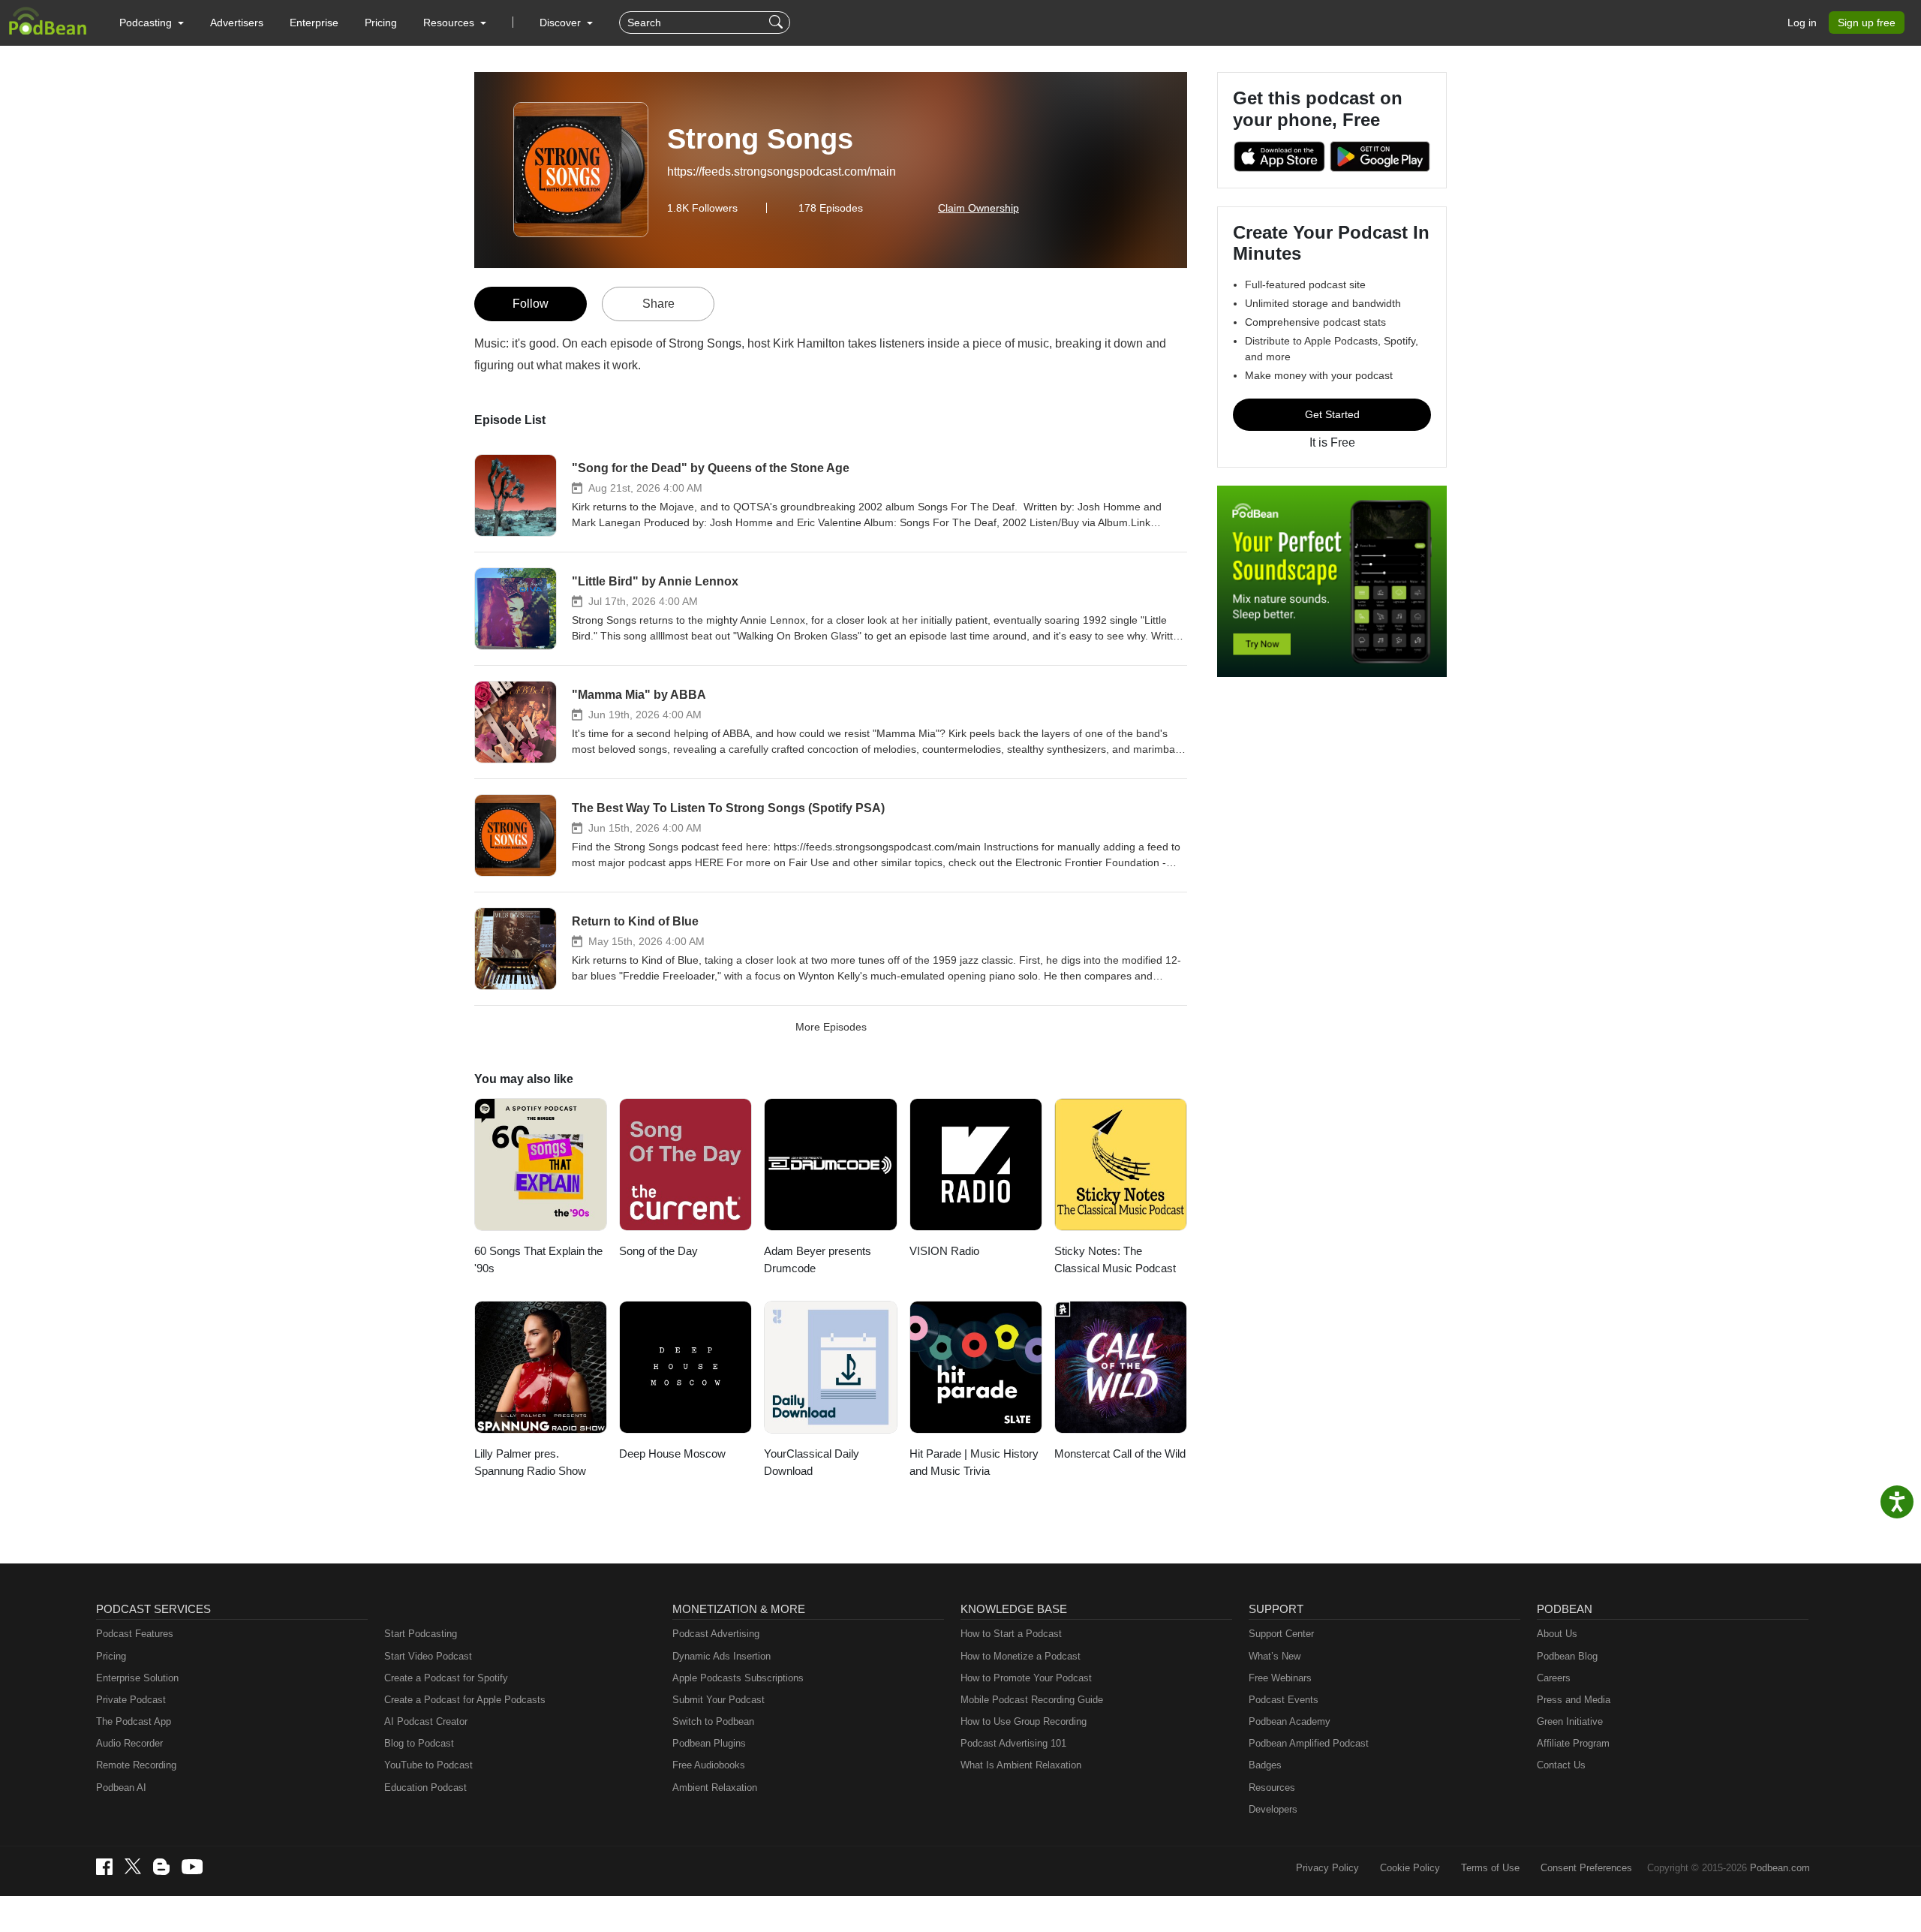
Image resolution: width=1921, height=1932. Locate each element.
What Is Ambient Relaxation (1021, 1765)
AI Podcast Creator (426, 1721)
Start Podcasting (421, 1634)
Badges (1265, 1765)
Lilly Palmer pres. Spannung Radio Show (530, 1462)
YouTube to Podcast (428, 1765)
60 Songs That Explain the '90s (538, 1259)
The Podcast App (134, 1721)
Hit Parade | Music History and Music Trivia (974, 1462)
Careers (1554, 1678)
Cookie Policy (1410, 1868)
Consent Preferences (1586, 1868)
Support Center (1281, 1634)
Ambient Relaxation (715, 1788)
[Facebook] (104, 1867)
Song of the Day (658, 1251)
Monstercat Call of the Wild (1120, 1454)
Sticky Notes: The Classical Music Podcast (1115, 1259)
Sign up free (1867, 23)
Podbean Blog (1567, 1656)
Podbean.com (1780, 1868)
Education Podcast (425, 1788)
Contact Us (1561, 1765)
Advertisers (237, 23)
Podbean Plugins (709, 1743)
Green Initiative (1570, 1721)
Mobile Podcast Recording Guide (1032, 1700)
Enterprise (314, 23)
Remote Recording (136, 1765)
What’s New (1275, 1656)
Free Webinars (1280, 1678)
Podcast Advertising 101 (1013, 1743)
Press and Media (1574, 1700)
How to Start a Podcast (1011, 1634)
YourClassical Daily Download (812, 1462)
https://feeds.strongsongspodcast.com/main (782, 172)
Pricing (381, 23)
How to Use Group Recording (1024, 1721)
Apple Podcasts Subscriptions (738, 1678)
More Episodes (831, 1027)
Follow (531, 304)
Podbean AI (121, 1788)
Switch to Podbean (713, 1721)
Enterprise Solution (137, 1678)
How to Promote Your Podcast (1026, 1678)
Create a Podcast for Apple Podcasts (465, 1700)
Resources (1272, 1788)
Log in (1802, 23)
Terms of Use (1490, 1868)
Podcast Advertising (716, 1634)
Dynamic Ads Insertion (722, 1656)
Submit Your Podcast (718, 1700)
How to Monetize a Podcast (1021, 1656)
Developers (1273, 1809)
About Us (1557, 1634)
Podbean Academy (1290, 1721)
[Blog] (161, 1867)
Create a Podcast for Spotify (446, 1678)
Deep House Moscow (672, 1454)
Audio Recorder (129, 1743)
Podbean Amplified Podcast (1309, 1743)
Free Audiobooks (709, 1765)
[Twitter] (133, 1866)
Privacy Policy (1327, 1868)
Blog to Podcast (419, 1743)
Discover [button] (562, 23)
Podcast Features (135, 1634)
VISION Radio (944, 1251)
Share (658, 304)
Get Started (1332, 414)
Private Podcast (131, 1700)
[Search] (778, 23)
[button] (152, 23)
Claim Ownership (979, 208)
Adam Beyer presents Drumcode (818, 1259)
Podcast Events (1284, 1700)
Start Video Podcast (428, 1656)
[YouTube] (192, 1867)
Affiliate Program (1573, 1743)
